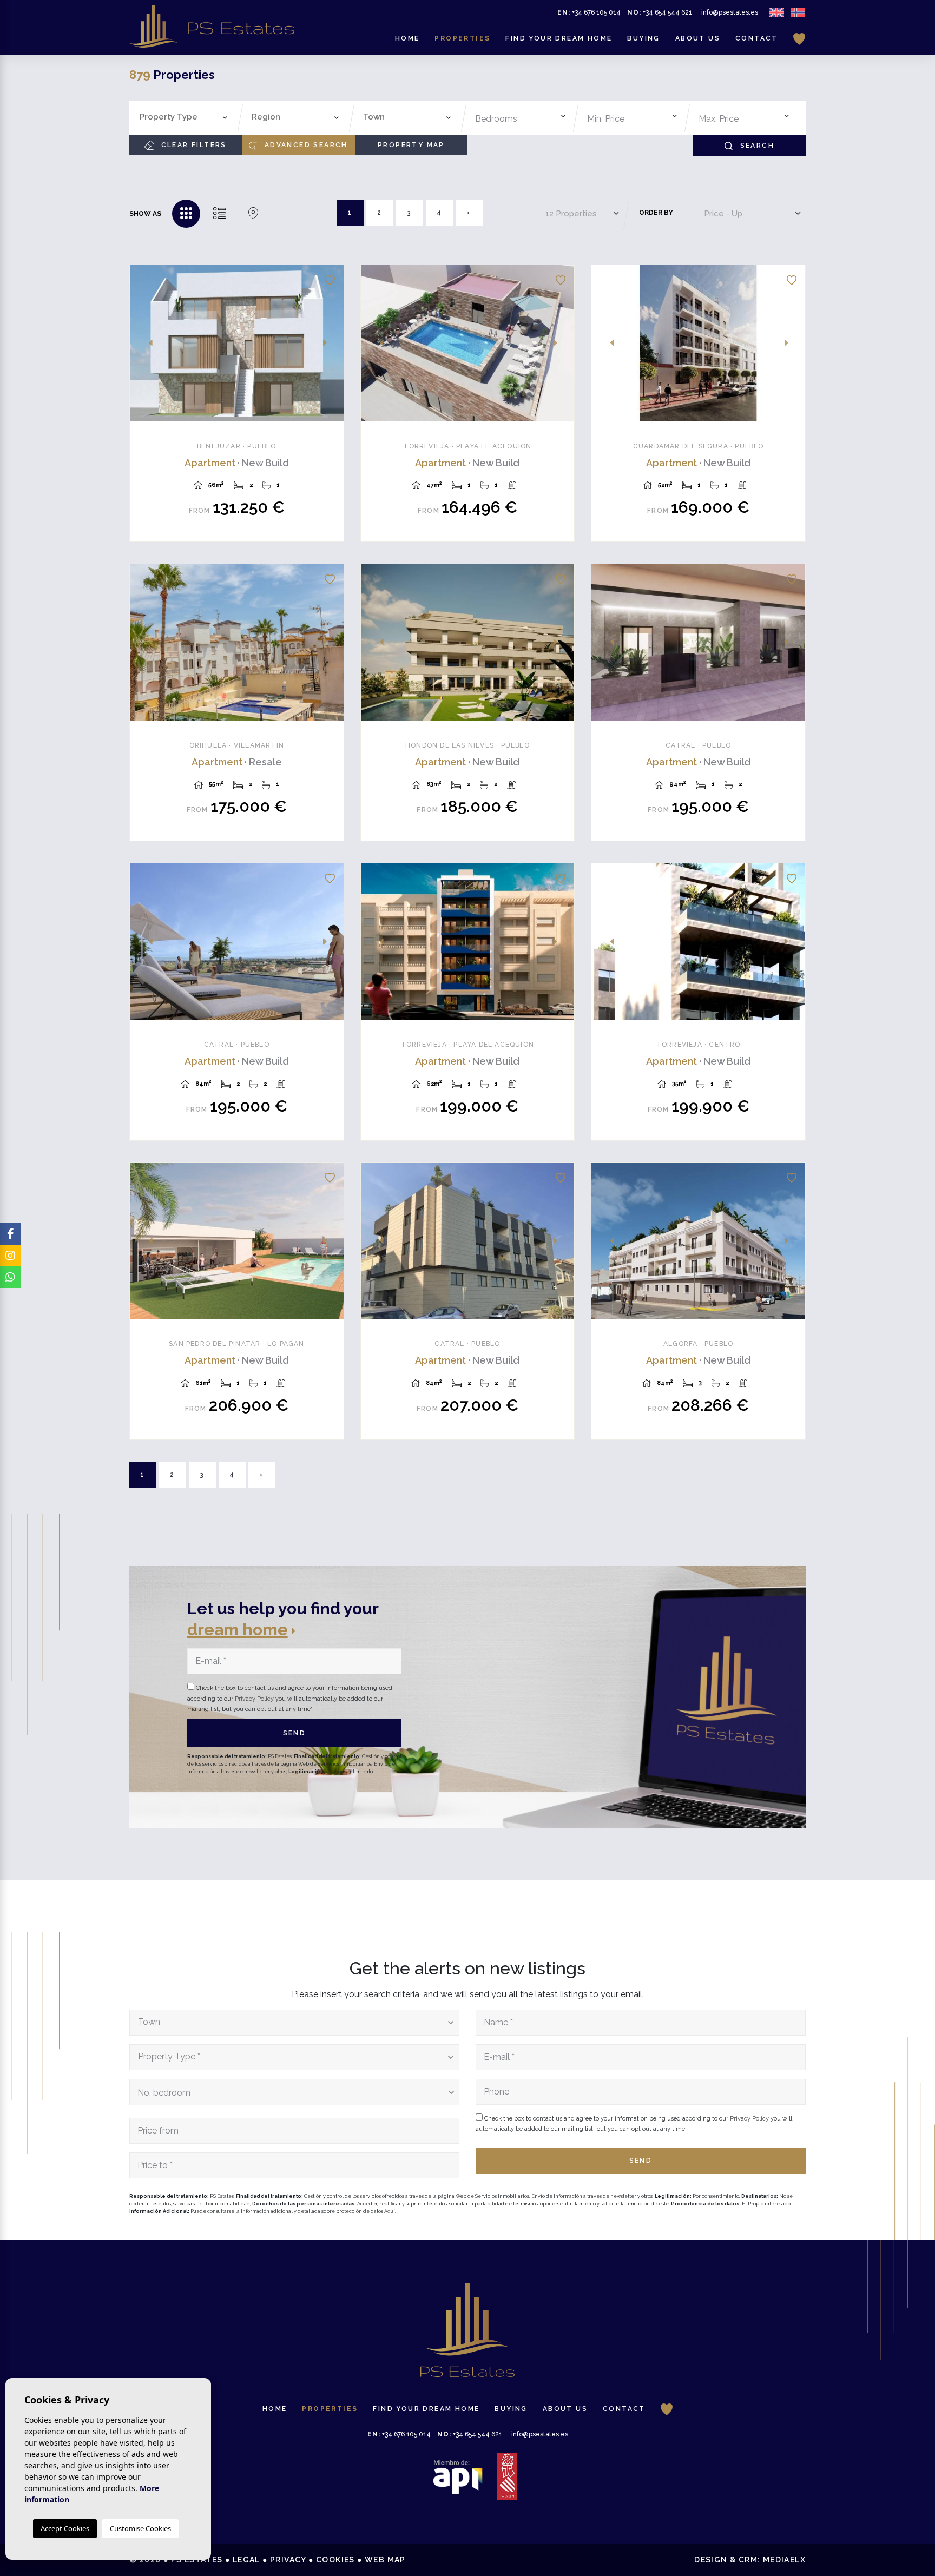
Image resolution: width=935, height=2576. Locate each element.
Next (330, 343)
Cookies (335, 2560)
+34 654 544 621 (660, 12)
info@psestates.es (730, 12)
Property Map (411, 145)
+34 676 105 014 (589, 12)
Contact (757, 38)
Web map (385, 2560)
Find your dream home (559, 38)
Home (407, 38)
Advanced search (304, 145)
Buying (643, 38)
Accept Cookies (65, 2528)
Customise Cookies (140, 2528)
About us (698, 38)
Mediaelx (784, 2560)
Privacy (288, 2560)
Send (295, 1733)
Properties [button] (462, 38)
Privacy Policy (255, 1699)
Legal (246, 2560)
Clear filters (192, 145)
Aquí (390, 2211)
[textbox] (186, 117)
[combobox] (184, 118)
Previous (144, 343)
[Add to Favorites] (330, 279)
